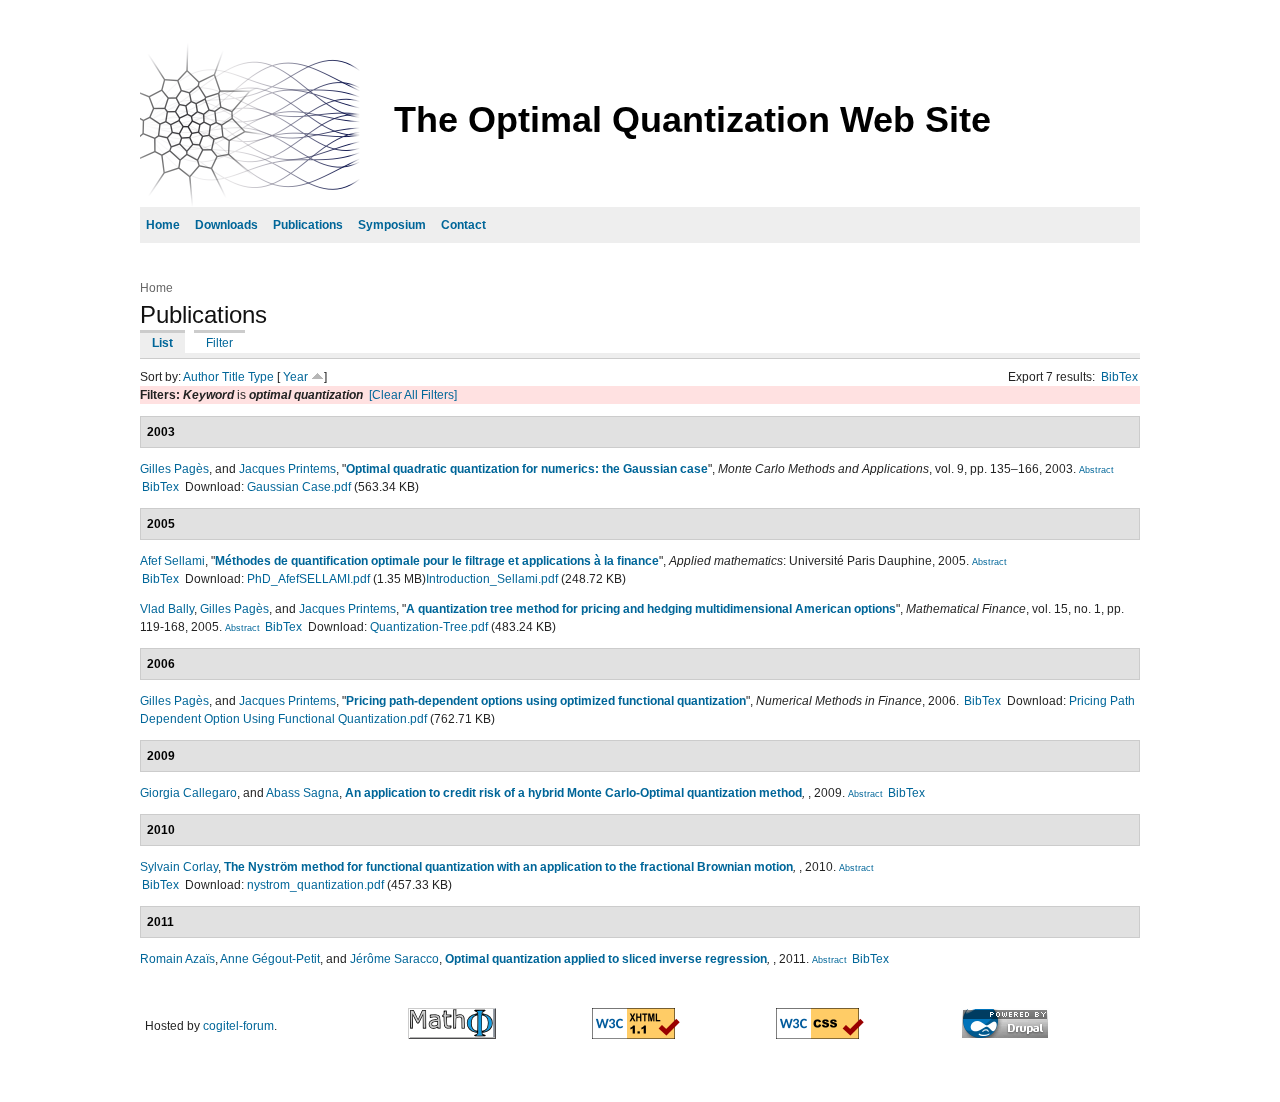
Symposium (392, 225)
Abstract (1096, 470)
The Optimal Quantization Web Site (692, 119)
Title (233, 377)
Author (201, 377)
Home (163, 225)
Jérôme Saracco (394, 959)
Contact (463, 225)
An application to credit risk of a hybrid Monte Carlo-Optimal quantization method (573, 793)
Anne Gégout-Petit (270, 959)
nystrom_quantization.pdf (315, 885)
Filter (219, 343)
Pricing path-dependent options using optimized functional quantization (546, 701)
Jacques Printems (287, 469)
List (162, 343)
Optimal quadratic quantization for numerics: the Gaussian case (527, 469)
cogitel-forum (238, 1026)
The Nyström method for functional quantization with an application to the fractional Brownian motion (508, 867)
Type (261, 377)
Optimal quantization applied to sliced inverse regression (606, 959)
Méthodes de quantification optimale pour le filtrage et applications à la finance (437, 561)
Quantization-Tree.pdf (429, 627)
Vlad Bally (167, 609)
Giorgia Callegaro (188, 793)
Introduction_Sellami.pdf (492, 579)
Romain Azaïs (177, 959)
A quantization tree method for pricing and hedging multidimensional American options (651, 609)
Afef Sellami (172, 561)
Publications (308, 225)
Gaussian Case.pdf (299, 487)
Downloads (226, 225)
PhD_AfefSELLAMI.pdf (308, 579)
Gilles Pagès (174, 469)
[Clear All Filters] (413, 395)
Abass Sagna (302, 793)
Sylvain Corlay (179, 867)
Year (295, 377)
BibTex (1119, 377)
